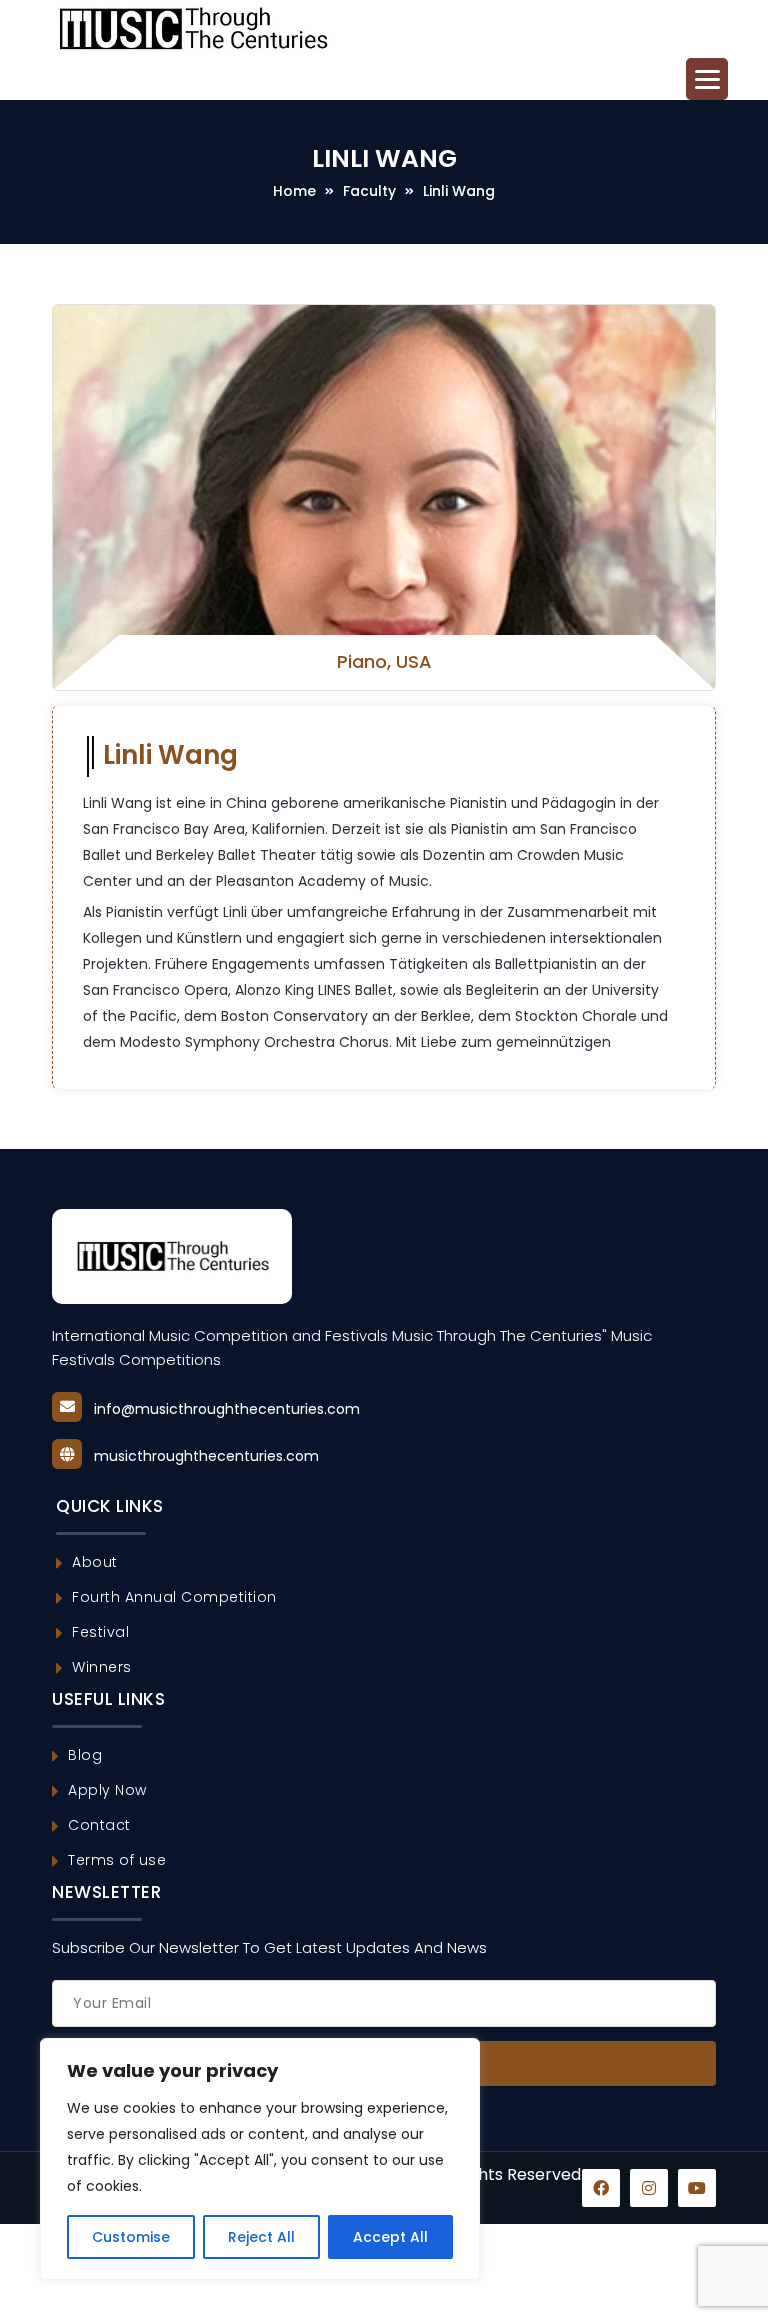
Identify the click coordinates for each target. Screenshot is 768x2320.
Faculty (369, 191)
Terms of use (117, 1860)
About (95, 1562)
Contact (99, 1825)
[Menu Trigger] (707, 79)
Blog (85, 1755)
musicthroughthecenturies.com (206, 1456)
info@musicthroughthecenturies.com (227, 1409)
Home (294, 191)
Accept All (390, 2237)
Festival (100, 1632)
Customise (131, 2237)
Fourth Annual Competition (174, 1597)
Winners (102, 1667)
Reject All (261, 2237)
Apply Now (107, 1790)
